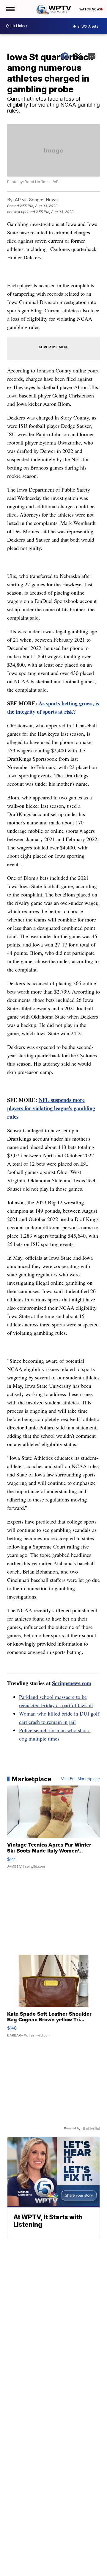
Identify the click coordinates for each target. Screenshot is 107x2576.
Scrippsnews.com (72, 1683)
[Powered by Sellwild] (91, 2129)
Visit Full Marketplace (80, 1779)
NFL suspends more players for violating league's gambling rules (51, 1108)
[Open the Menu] (10, 9)
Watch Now (90, 9)
